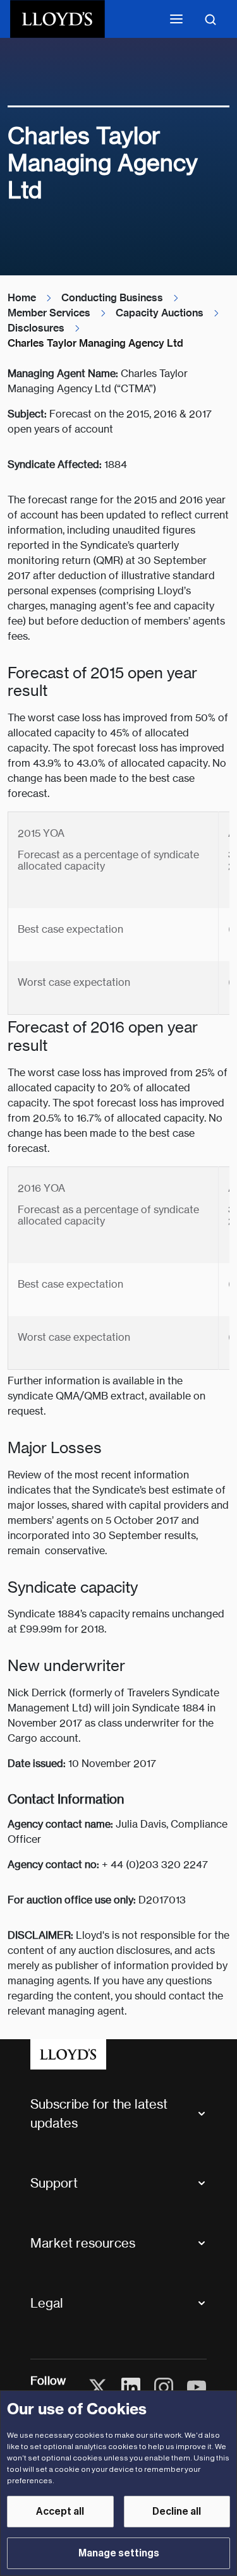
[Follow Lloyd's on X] (98, 2387)
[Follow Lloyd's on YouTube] (197, 2387)
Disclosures (36, 328)
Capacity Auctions (160, 313)
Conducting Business (112, 298)
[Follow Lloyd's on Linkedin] (131, 2387)
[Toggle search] (210, 19)
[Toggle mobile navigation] (176, 19)
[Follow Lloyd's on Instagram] (164, 2387)
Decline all (177, 2512)
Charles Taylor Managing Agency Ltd (95, 343)
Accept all (60, 2512)
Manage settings (119, 2553)
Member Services (49, 313)
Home (22, 298)
